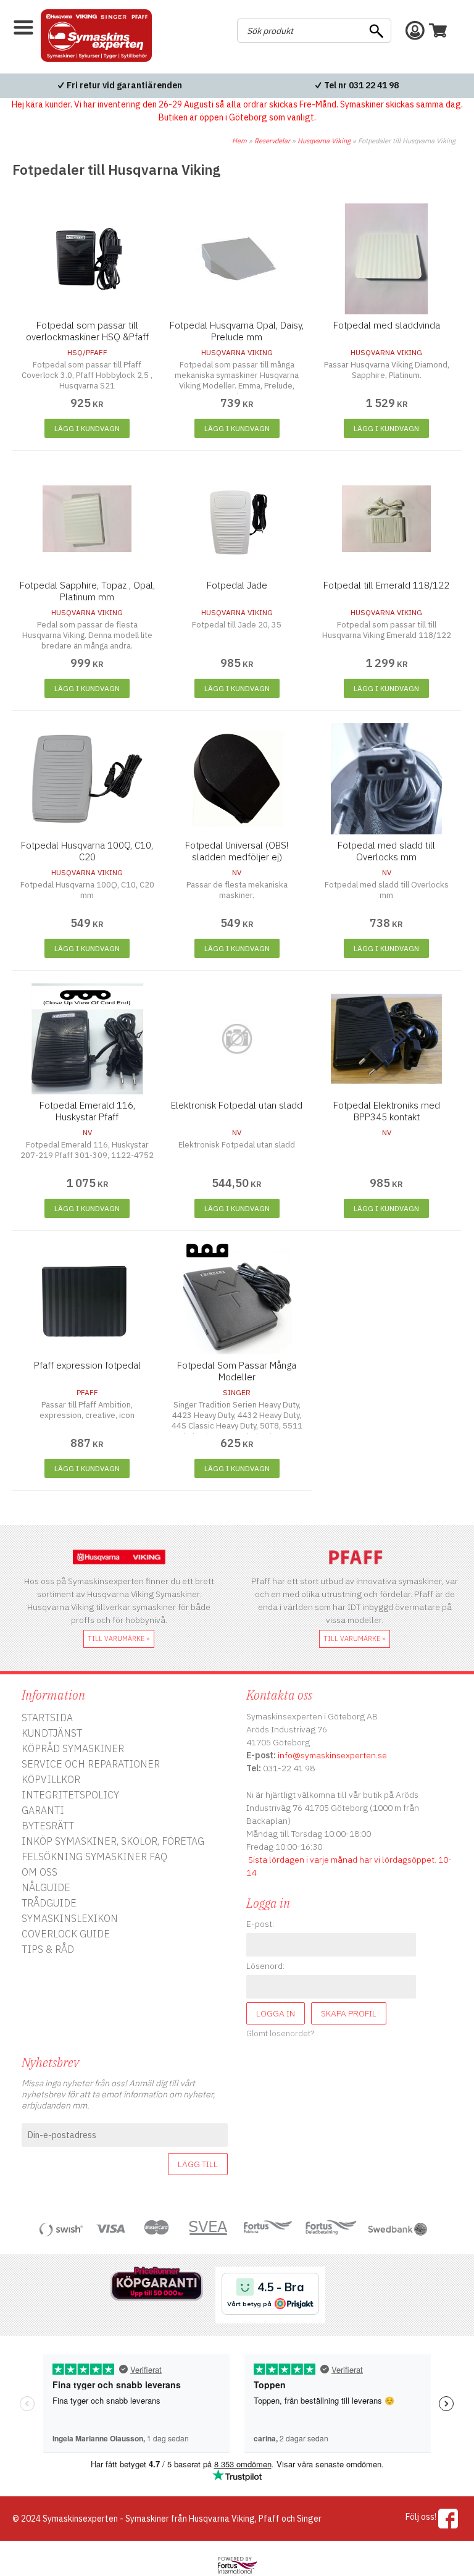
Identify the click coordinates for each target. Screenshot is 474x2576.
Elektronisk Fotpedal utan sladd (237, 1105)
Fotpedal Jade (237, 585)
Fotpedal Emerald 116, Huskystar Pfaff (87, 1111)
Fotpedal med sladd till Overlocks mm (386, 851)
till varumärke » (119, 1638)
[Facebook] (448, 2519)
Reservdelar (272, 141)
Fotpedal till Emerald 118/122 (386, 585)
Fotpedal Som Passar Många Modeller (237, 1371)
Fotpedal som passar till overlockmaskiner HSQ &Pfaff (87, 331)
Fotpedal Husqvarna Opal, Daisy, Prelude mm (237, 331)
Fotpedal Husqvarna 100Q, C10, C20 (87, 851)
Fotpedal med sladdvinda (387, 325)
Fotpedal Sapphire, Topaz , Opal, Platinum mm (87, 591)
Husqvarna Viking (324, 141)
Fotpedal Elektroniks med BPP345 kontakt (387, 1111)
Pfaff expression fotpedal (87, 1365)
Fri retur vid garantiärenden (124, 85)
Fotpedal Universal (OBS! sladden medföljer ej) (237, 851)
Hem (239, 141)
